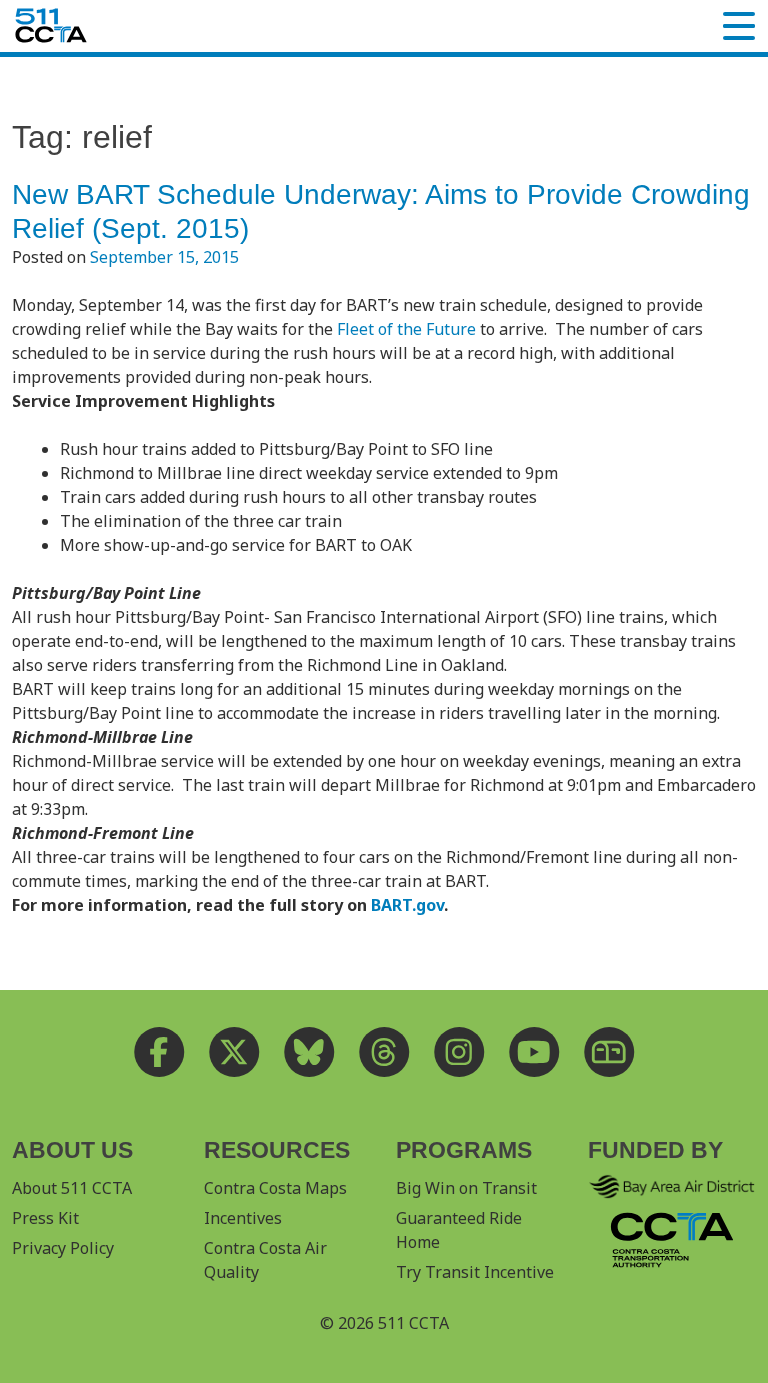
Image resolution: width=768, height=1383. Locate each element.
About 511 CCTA (72, 1188)
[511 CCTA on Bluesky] (309, 1051)
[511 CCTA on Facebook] (159, 1051)
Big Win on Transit (466, 1188)
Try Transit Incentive (475, 1272)
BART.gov (407, 905)
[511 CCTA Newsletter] (609, 1051)
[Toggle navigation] (739, 26)
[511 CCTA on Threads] (384, 1051)
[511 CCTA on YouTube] (534, 1051)
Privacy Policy (63, 1248)
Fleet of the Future (406, 329)
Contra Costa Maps (275, 1188)
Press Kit (45, 1218)
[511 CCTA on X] (234, 1051)
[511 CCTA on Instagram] (459, 1051)
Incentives (243, 1218)
